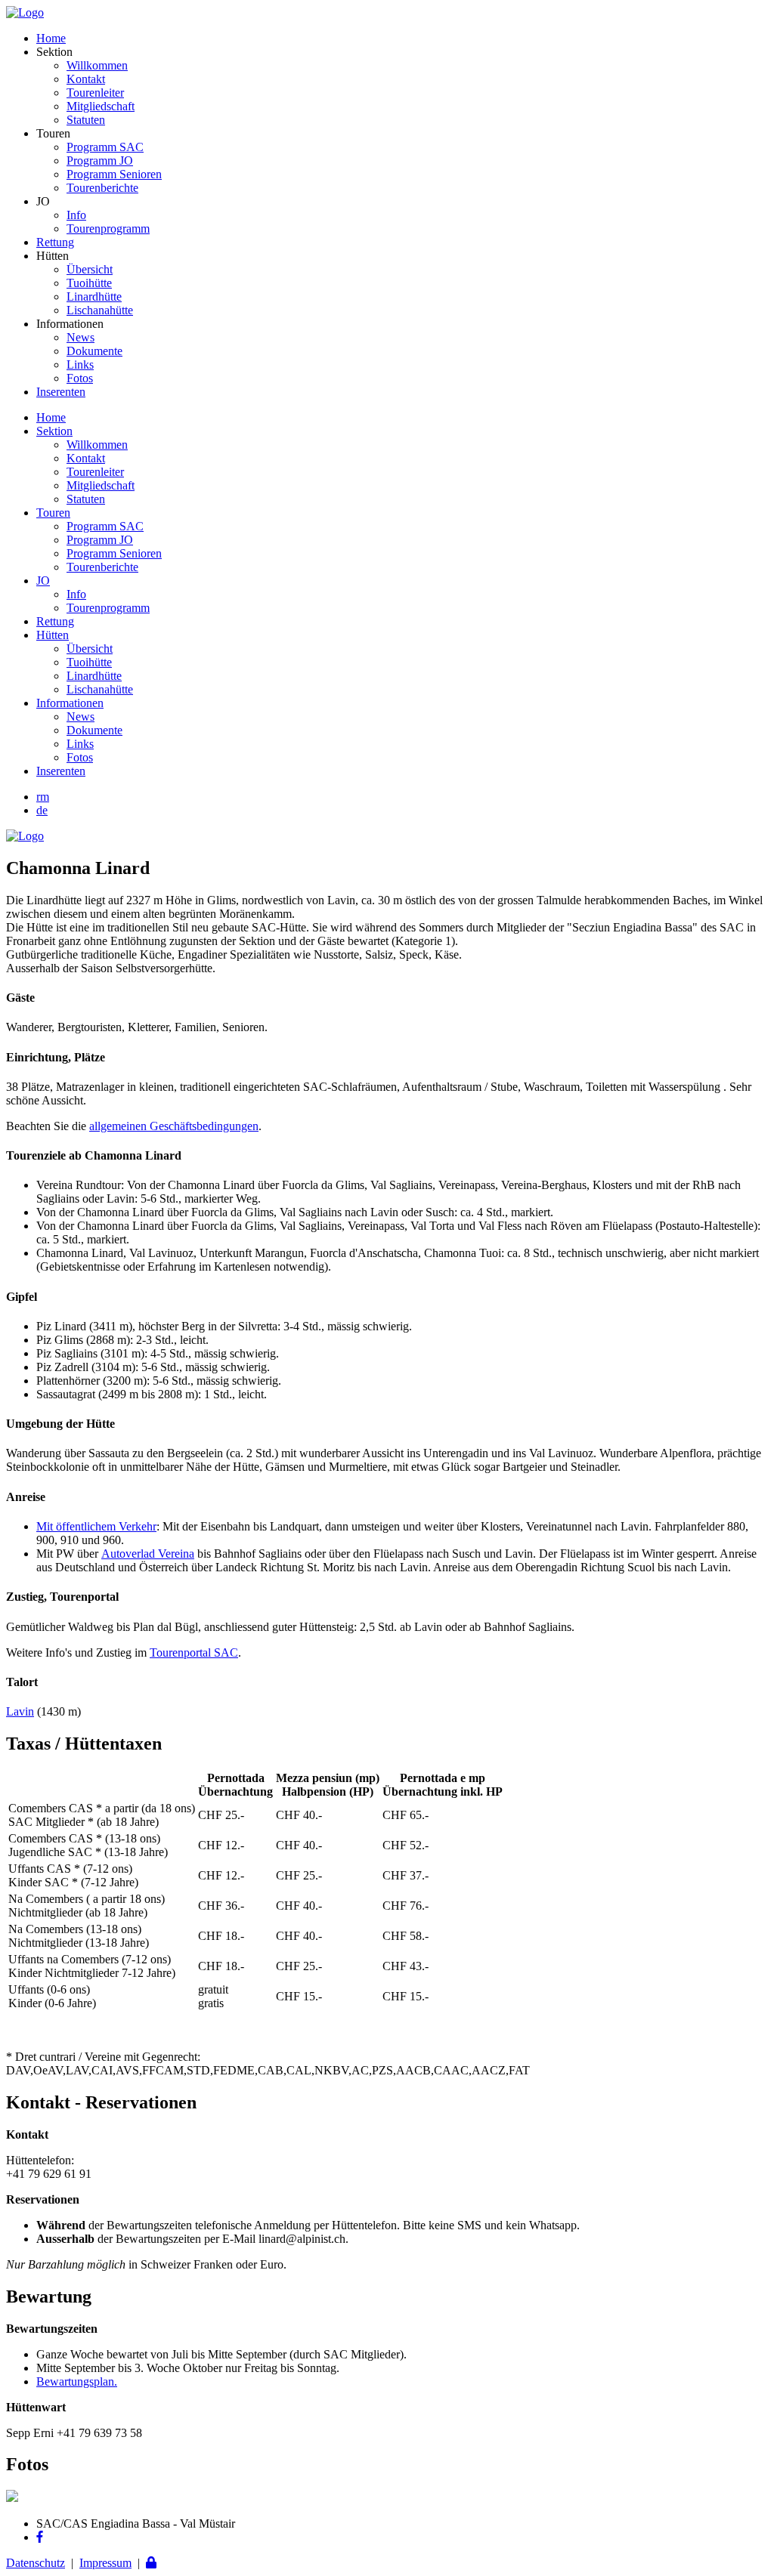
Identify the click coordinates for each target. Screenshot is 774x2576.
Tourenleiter (95, 93)
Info (76, 215)
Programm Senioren (114, 174)
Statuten (86, 120)
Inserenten (61, 392)
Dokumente (94, 351)
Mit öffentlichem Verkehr (96, 1526)
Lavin (20, 1711)
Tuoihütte (89, 283)
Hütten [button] (53, 635)
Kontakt (86, 79)
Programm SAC (105, 147)
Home (51, 38)
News (80, 337)
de (42, 810)
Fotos (80, 378)
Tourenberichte (102, 188)
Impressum (105, 2563)
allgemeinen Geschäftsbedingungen (174, 1126)
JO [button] (43, 581)
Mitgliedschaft (101, 106)
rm (43, 797)
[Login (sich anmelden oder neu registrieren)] (151, 2563)
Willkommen (97, 65)
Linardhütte (94, 297)
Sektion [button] (54, 431)
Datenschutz (36, 2563)
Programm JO (100, 161)
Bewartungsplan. (77, 2381)
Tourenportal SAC (194, 1652)
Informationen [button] (70, 703)
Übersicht (90, 269)
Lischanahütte (100, 310)
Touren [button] (53, 513)
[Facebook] (40, 2537)
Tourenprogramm (108, 229)
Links (80, 364)
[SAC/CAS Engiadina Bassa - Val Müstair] (25, 12)
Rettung (55, 242)
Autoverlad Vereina (148, 1554)
